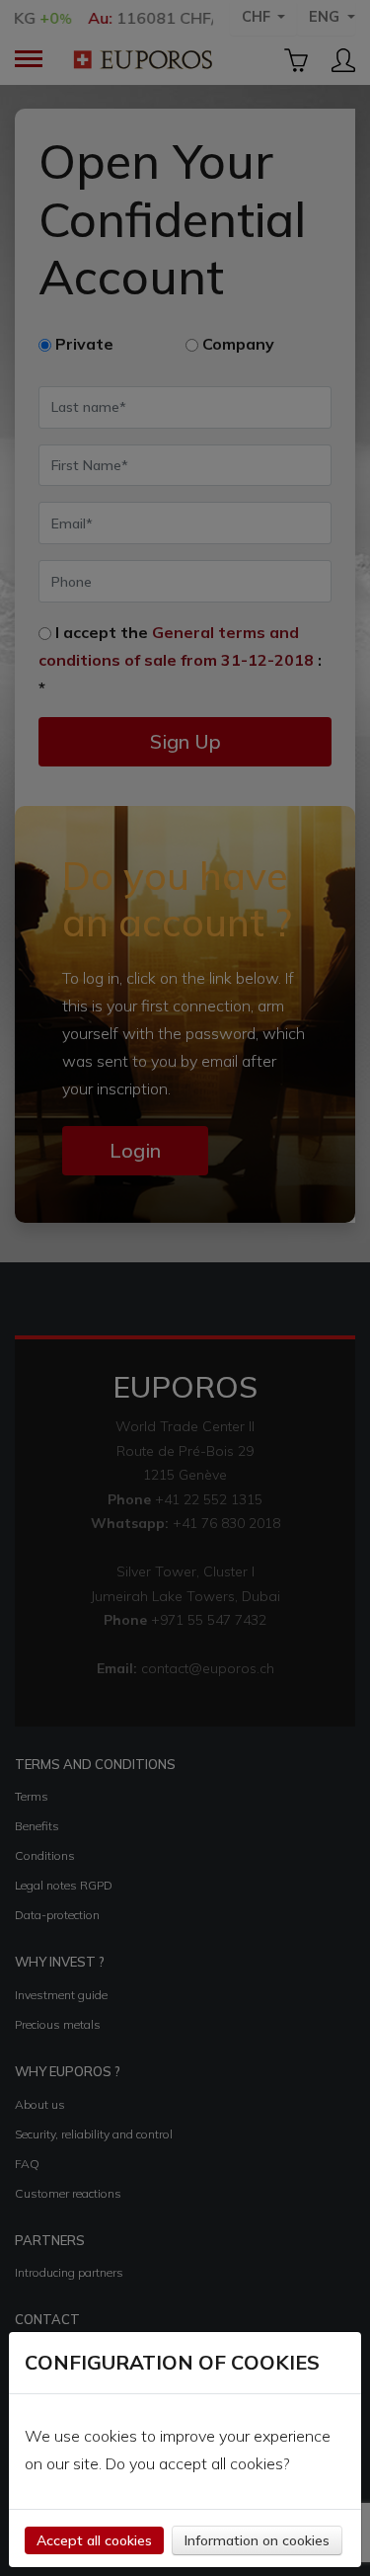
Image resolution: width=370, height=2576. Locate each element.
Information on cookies (257, 2540)
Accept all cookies (94, 2540)
